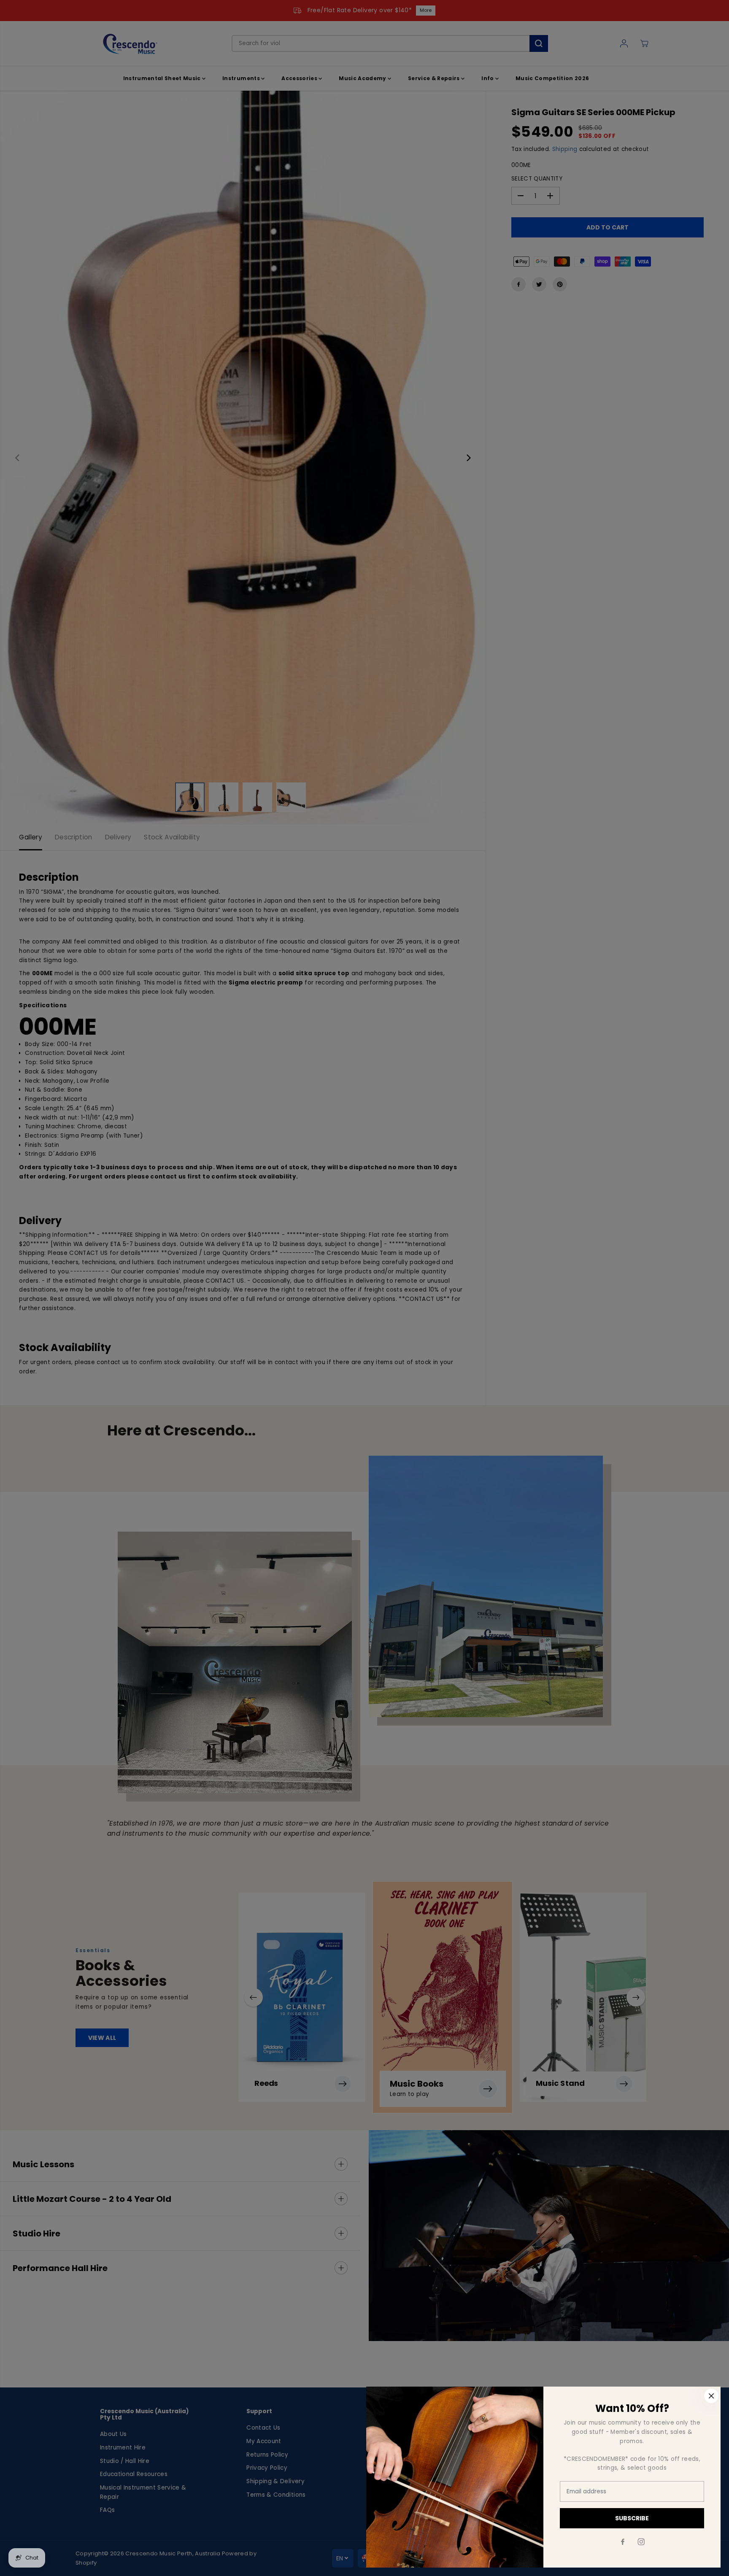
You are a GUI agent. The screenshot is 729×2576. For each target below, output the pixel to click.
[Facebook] (623, 2542)
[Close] (711, 2396)
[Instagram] (641, 2542)
